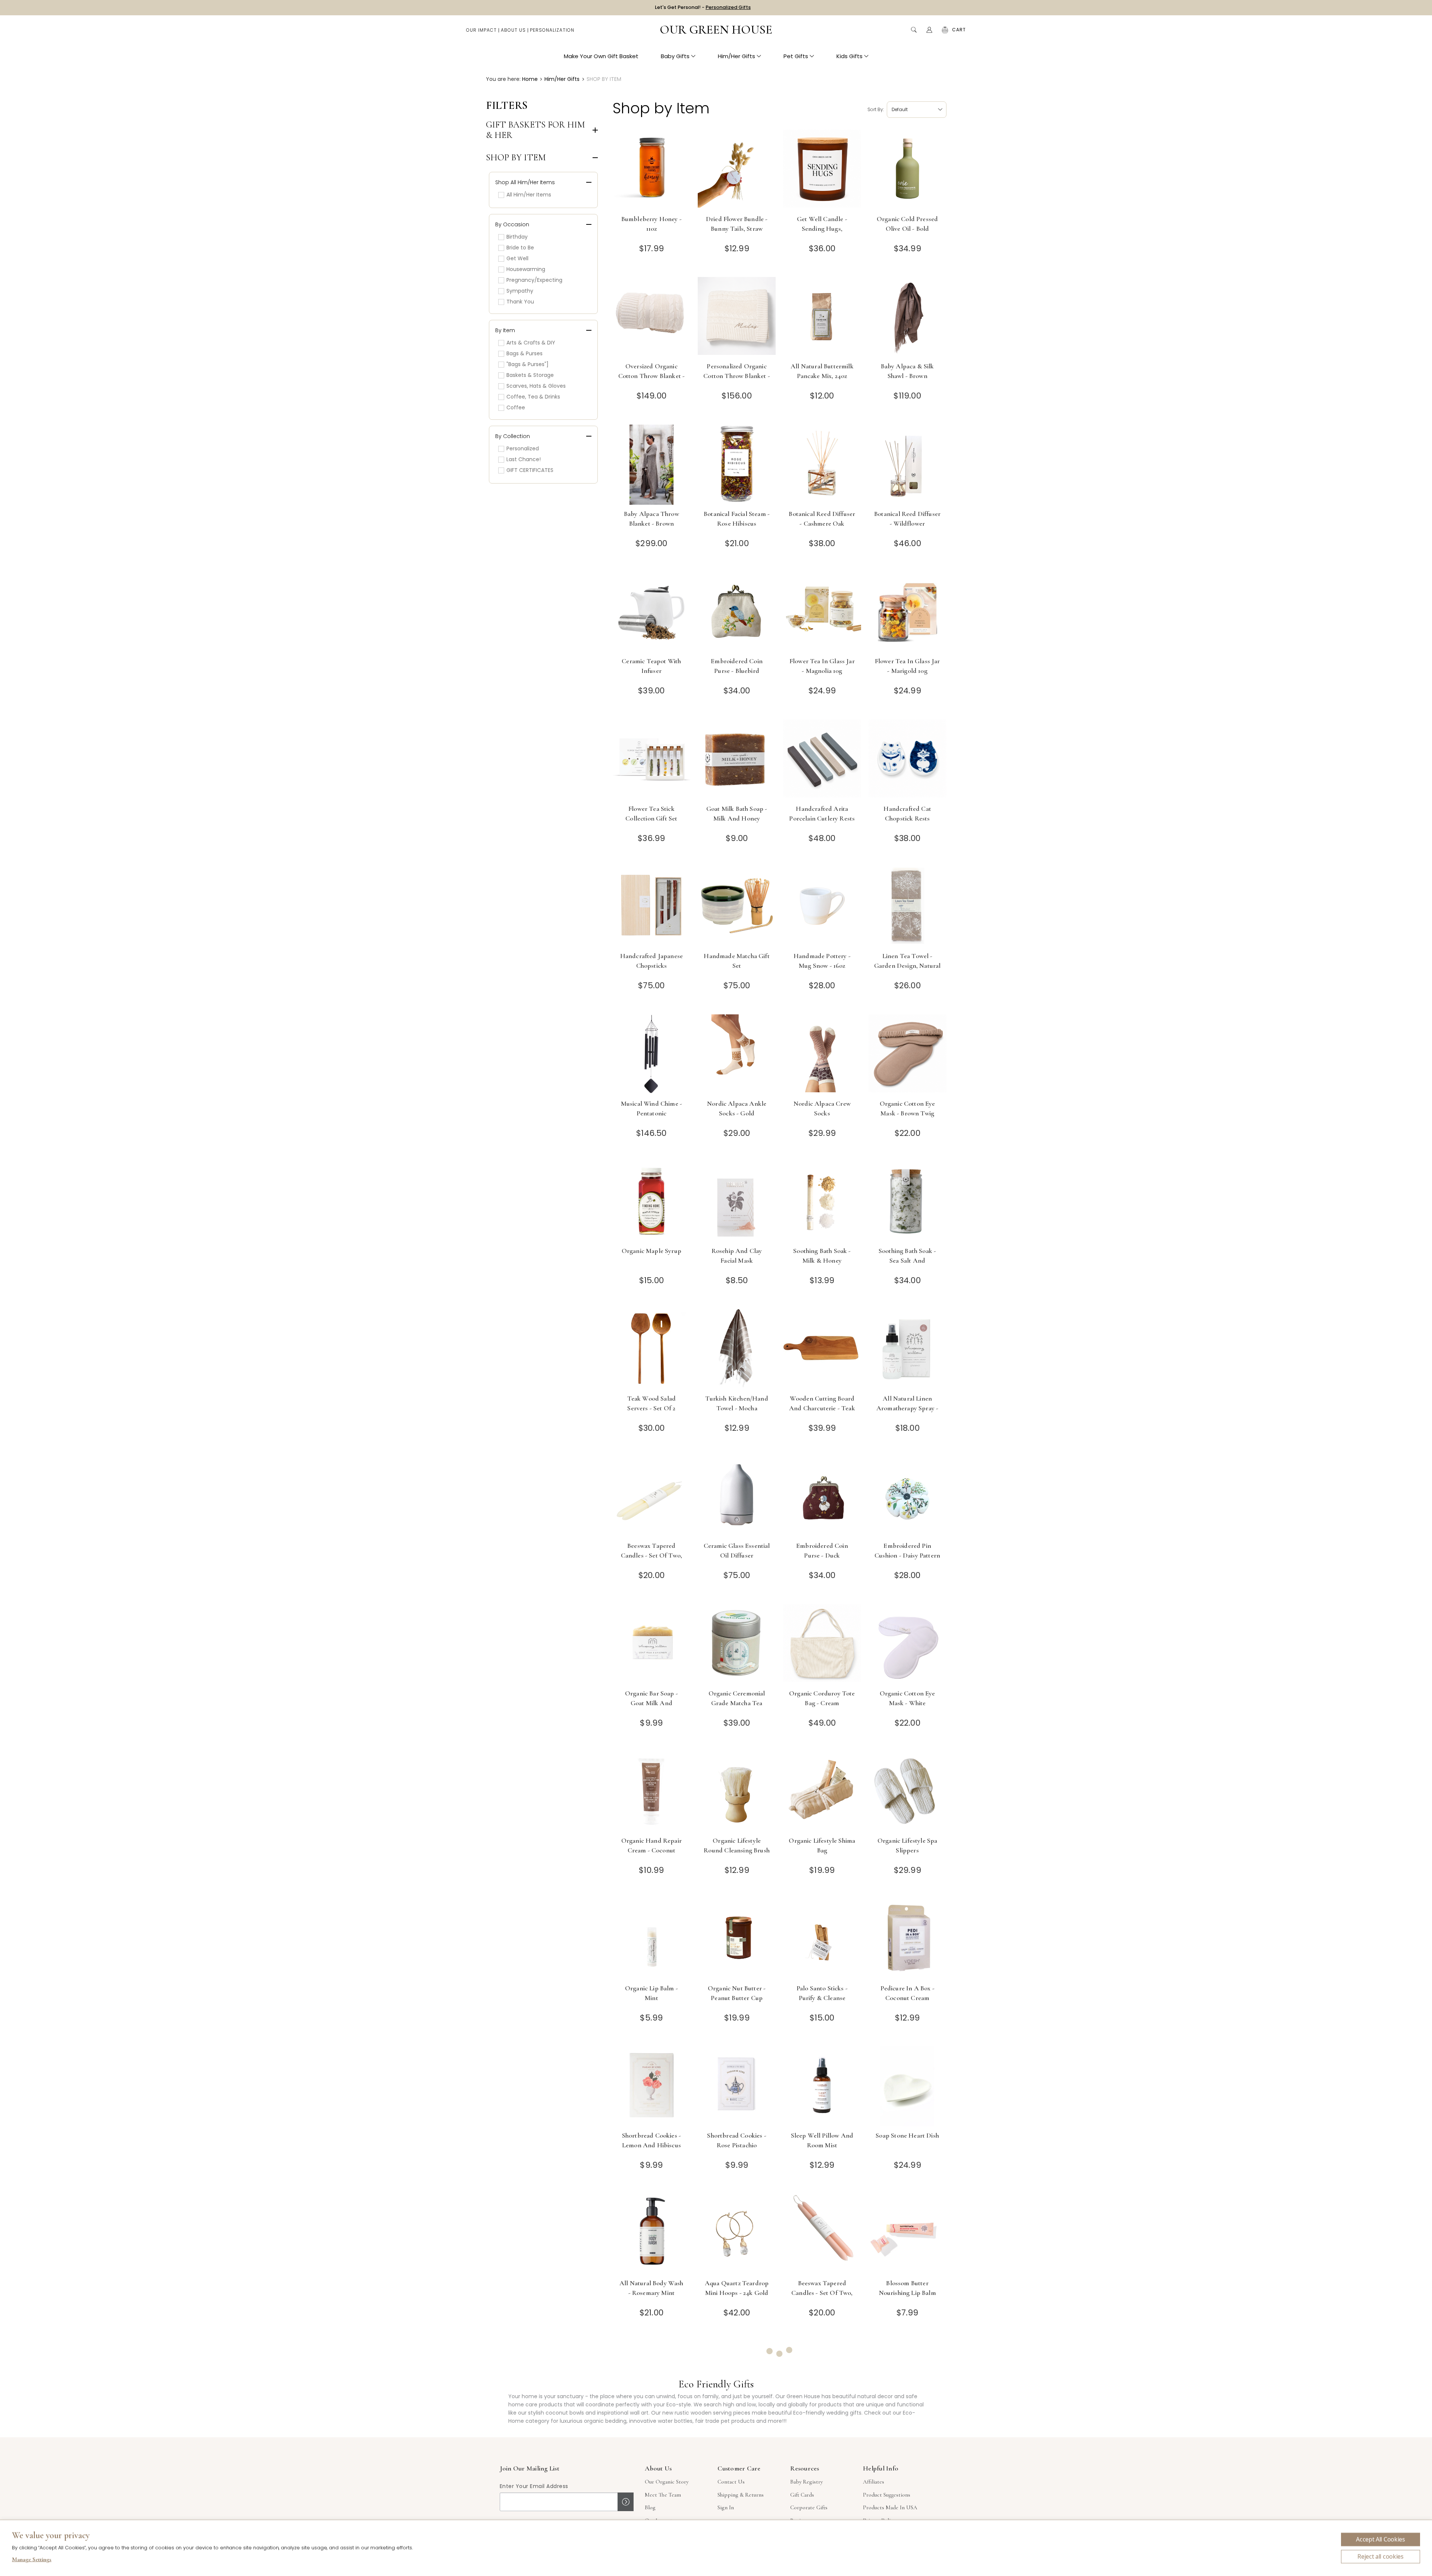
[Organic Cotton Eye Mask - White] (907, 1644)
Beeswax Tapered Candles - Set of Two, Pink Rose (822, 2293)
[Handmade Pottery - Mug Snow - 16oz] (822, 907)
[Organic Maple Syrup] (652, 1202)
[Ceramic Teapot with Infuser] (652, 612)
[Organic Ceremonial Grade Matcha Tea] (737, 1644)
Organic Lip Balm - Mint (651, 1993)
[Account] (929, 30)
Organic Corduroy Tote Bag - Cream (822, 1698)
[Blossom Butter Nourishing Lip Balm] (907, 2234)
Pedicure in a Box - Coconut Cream (907, 1993)
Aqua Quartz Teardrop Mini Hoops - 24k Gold (737, 2288)
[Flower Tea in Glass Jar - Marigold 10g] (907, 612)
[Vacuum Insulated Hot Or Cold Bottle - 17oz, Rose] (822, 2381)
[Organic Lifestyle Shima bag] (822, 1791)
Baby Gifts (675, 56)
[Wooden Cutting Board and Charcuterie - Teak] (822, 1349)
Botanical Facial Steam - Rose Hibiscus (737, 519)
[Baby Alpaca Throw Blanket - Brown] (652, 465)
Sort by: (876, 109)
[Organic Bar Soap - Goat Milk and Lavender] (652, 1644)
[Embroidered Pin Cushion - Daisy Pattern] (907, 1497)
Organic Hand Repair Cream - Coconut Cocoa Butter (651, 1850)
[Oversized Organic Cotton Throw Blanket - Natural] (652, 317)
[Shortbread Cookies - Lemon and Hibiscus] (652, 2086)
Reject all (1381, 2557)
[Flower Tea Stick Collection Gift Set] (652, 760)
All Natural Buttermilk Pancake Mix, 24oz (822, 371)
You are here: (503, 79)
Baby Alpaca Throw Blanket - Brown (651, 519)
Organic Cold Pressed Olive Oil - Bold (907, 224)
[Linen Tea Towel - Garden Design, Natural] (907, 907)
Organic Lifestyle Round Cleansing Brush (737, 1845)
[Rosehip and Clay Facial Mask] (737, 1202)
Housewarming (526, 269)
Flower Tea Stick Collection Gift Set (651, 813)
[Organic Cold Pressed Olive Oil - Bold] (907, 170)
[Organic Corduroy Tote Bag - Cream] (822, 1644)
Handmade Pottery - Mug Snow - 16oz (822, 961)
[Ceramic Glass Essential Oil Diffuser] (737, 1497)
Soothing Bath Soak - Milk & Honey (822, 1256)
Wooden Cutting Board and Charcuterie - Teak (822, 1403)
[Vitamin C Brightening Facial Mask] (907, 2381)
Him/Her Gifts (737, 56)
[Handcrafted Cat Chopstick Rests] (907, 760)
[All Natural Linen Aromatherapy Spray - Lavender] (907, 1349)
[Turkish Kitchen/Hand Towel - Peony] (737, 2381)
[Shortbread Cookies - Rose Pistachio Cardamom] (737, 2086)
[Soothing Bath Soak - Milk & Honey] (822, 1202)
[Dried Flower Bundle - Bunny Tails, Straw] (737, 170)
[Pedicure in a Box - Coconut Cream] (907, 1939)
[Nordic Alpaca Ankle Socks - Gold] (737, 1054)
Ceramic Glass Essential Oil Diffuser (737, 1550)
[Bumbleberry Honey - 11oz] (652, 170)
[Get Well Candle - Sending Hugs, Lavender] (822, 170)
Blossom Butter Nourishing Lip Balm (907, 2288)
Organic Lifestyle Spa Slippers (907, 1845)
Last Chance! (524, 459)
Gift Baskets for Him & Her (536, 130)
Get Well (517, 258)
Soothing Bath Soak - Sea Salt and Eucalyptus (907, 1260)
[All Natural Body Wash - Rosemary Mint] (652, 2234)
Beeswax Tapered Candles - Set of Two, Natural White (652, 1555)
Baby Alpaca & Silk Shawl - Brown (907, 371)
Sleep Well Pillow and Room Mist (822, 2140)
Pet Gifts (796, 56)
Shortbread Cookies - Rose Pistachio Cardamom (737, 2145)
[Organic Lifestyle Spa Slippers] (907, 1791)
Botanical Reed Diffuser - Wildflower (907, 519)
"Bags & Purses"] (527, 364)
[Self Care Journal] (652, 2381)
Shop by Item (516, 158)
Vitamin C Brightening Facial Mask (907, 2435)
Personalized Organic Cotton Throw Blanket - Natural (737, 376)
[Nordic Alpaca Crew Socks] (822, 1054)
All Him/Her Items (529, 195)
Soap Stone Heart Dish (907, 2135)
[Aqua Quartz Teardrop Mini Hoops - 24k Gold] (737, 2234)
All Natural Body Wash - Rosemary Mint (651, 2288)
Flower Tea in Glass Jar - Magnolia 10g (822, 666)
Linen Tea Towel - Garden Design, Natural (907, 961)
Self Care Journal (651, 2430)
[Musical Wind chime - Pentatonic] (652, 1054)
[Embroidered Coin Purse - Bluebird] (737, 612)
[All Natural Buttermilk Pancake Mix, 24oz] (822, 317)
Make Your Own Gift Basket (601, 56)
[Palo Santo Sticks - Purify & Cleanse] (822, 1939)
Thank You (520, 302)
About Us (513, 30)
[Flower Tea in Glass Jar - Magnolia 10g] (822, 612)
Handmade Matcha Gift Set (737, 961)
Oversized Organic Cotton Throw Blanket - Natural (652, 376)
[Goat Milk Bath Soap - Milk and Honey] (737, 760)
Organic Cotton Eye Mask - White (907, 1698)
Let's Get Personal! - (703, 7)
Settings (32, 2560)
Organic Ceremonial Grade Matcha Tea (737, 1698)
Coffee (516, 407)
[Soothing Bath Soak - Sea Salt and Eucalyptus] (907, 1202)
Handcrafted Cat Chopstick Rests (907, 813)
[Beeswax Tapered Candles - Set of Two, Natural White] (652, 1497)
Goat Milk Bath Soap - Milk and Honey (737, 813)
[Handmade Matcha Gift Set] (737, 907)
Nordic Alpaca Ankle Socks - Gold (737, 1108)
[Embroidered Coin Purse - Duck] (822, 1497)
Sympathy (520, 291)
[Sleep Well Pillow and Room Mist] (822, 2086)
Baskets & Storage (530, 375)
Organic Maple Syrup (651, 1251)
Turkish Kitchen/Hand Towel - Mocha (737, 1403)
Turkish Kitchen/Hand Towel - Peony (737, 2435)
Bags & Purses (525, 353)
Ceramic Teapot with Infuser (651, 666)
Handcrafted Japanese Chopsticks (651, 961)
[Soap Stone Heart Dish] (907, 2086)
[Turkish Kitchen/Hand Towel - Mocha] (737, 1349)
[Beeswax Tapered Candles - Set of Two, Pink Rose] (822, 2234)
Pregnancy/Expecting (534, 280)
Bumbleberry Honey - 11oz (651, 224)
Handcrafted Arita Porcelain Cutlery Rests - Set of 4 (822, 818)
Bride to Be (520, 248)
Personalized (523, 448)
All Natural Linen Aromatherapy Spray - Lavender (907, 1408)
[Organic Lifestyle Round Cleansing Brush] (737, 1791)
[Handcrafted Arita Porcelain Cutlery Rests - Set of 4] (822, 760)
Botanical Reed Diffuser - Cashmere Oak (822, 519)
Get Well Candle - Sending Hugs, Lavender (822, 229)
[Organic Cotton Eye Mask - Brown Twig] (907, 1054)
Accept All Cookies (1380, 2539)
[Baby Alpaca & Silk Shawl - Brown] (907, 317)
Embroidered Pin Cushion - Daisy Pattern (907, 1550)
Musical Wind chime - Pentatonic (651, 1108)
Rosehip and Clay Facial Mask (737, 1256)
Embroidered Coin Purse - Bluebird (737, 666)
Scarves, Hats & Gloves (536, 386)
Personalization (552, 30)
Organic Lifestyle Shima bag (822, 1845)
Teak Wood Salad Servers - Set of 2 (652, 1403)
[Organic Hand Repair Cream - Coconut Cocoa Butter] (652, 1791)
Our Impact (481, 30)
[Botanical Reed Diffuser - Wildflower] (907, 465)
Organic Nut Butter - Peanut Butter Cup (737, 1993)
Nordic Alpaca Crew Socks (822, 1108)
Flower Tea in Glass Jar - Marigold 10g (907, 666)
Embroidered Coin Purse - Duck (822, 1550)
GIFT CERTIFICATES (530, 470)
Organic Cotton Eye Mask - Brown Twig (907, 1108)
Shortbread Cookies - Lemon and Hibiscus (651, 2140)
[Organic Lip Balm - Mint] (652, 1939)
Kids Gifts (850, 56)
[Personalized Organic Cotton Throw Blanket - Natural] (737, 317)
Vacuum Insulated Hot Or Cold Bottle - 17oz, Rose (822, 2440)
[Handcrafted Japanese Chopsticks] (652, 907)
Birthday (517, 237)
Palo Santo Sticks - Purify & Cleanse (822, 1993)
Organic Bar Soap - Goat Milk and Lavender (651, 1703)
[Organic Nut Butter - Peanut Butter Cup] (737, 1939)
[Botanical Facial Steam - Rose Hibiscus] (737, 465)
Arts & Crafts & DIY (531, 343)
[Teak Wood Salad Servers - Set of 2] (652, 1349)
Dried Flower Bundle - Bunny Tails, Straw (737, 224)
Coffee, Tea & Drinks (533, 397)
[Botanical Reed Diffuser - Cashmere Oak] (822, 465)
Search (914, 30)
